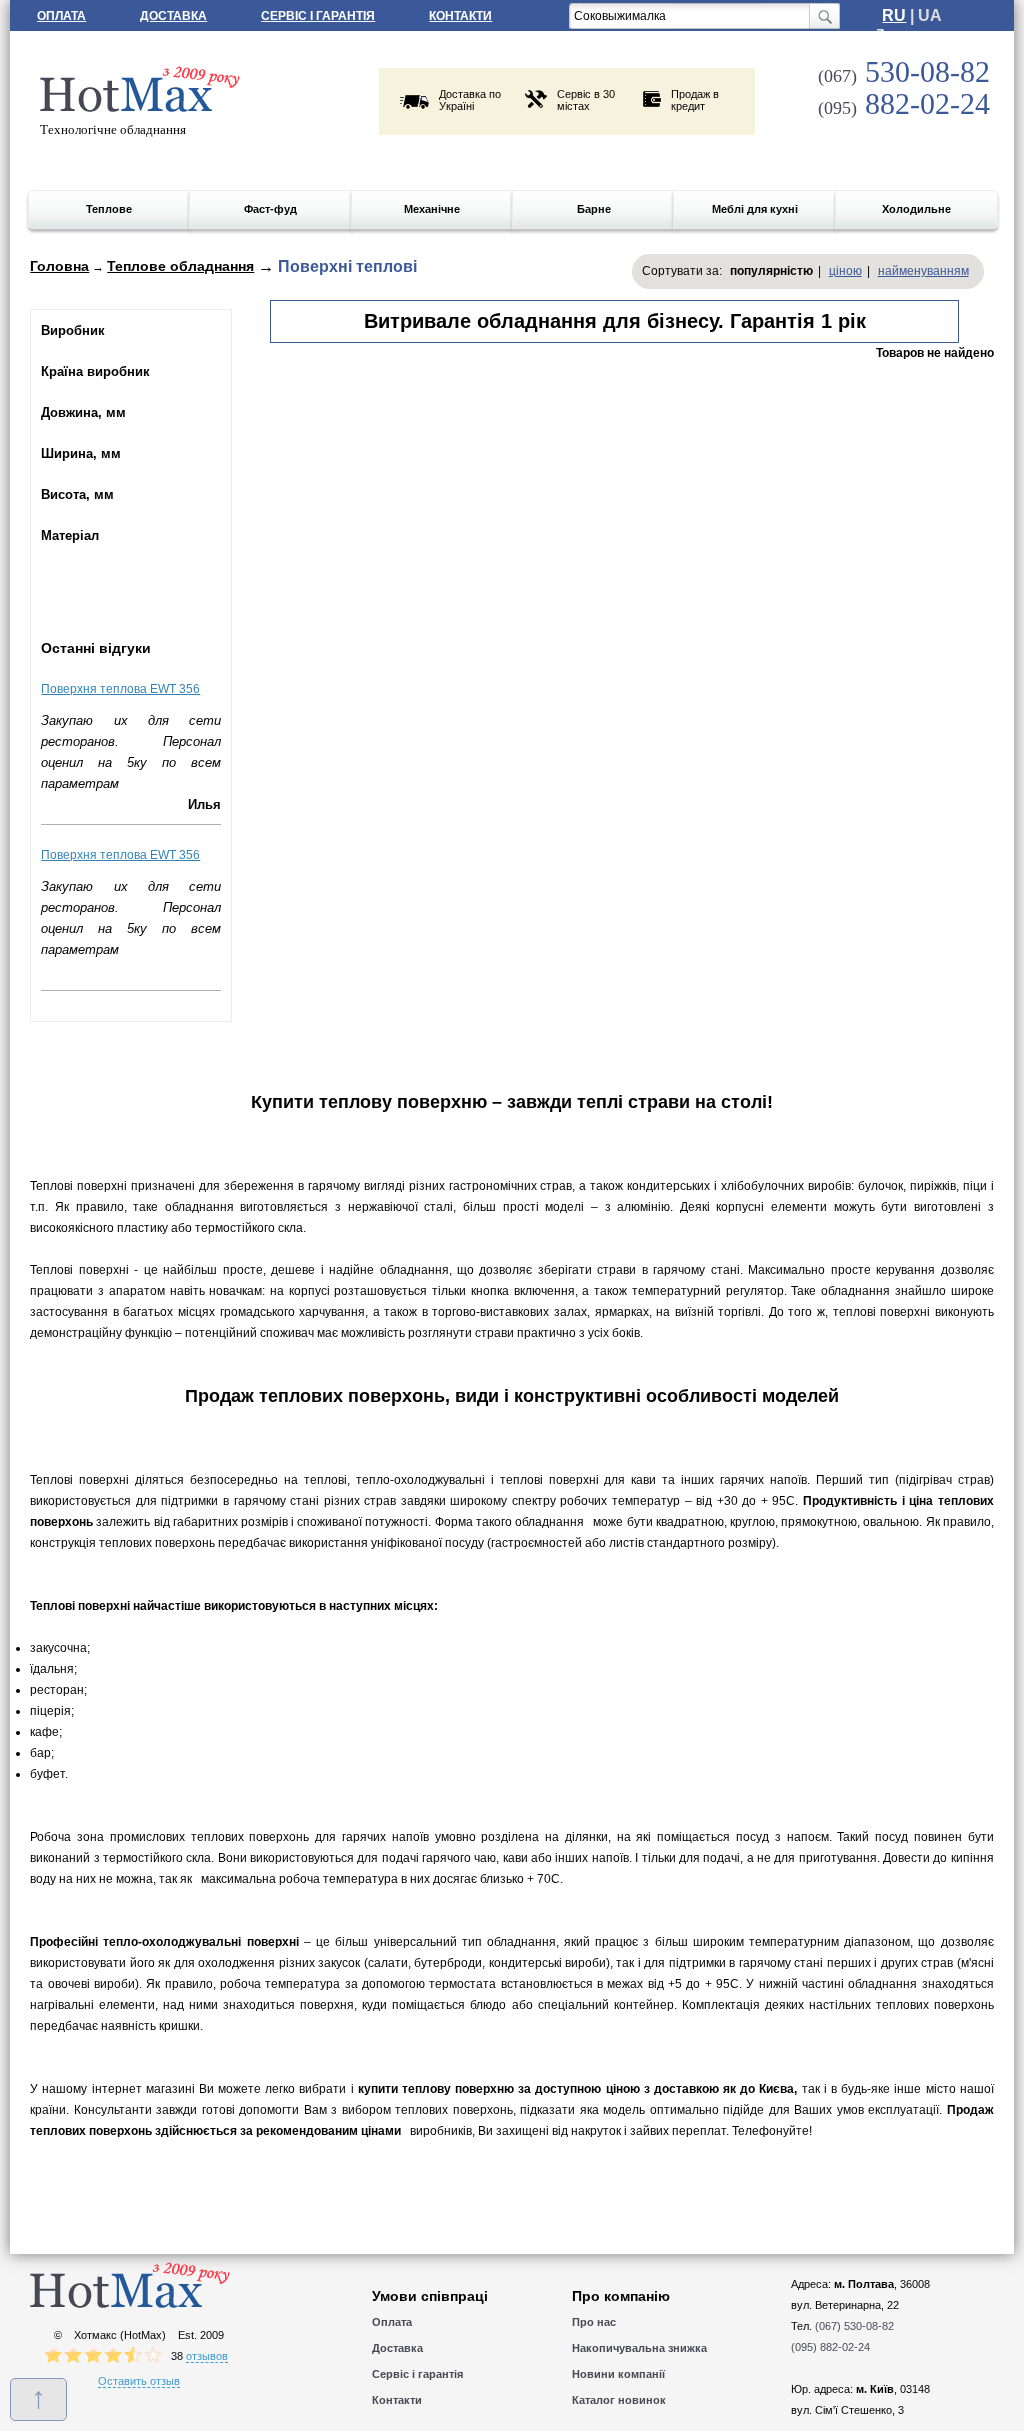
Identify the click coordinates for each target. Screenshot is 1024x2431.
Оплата (61, 16)
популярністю (771, 271)
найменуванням (923, 271)
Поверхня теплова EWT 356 (120, 689)
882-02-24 (904, 103)
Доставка (173, 16)
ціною (845, 271)
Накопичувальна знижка (639, 2348)
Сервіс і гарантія (318, 16)
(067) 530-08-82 (854, 2326)
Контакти (460, 16)
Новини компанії (618, 2374)
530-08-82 (904, 71)
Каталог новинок (619, 2400)
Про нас (594, 2322)
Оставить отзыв (139, 2381)
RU (894, 15)
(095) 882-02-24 (830, 2347)
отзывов (207, 2356)
